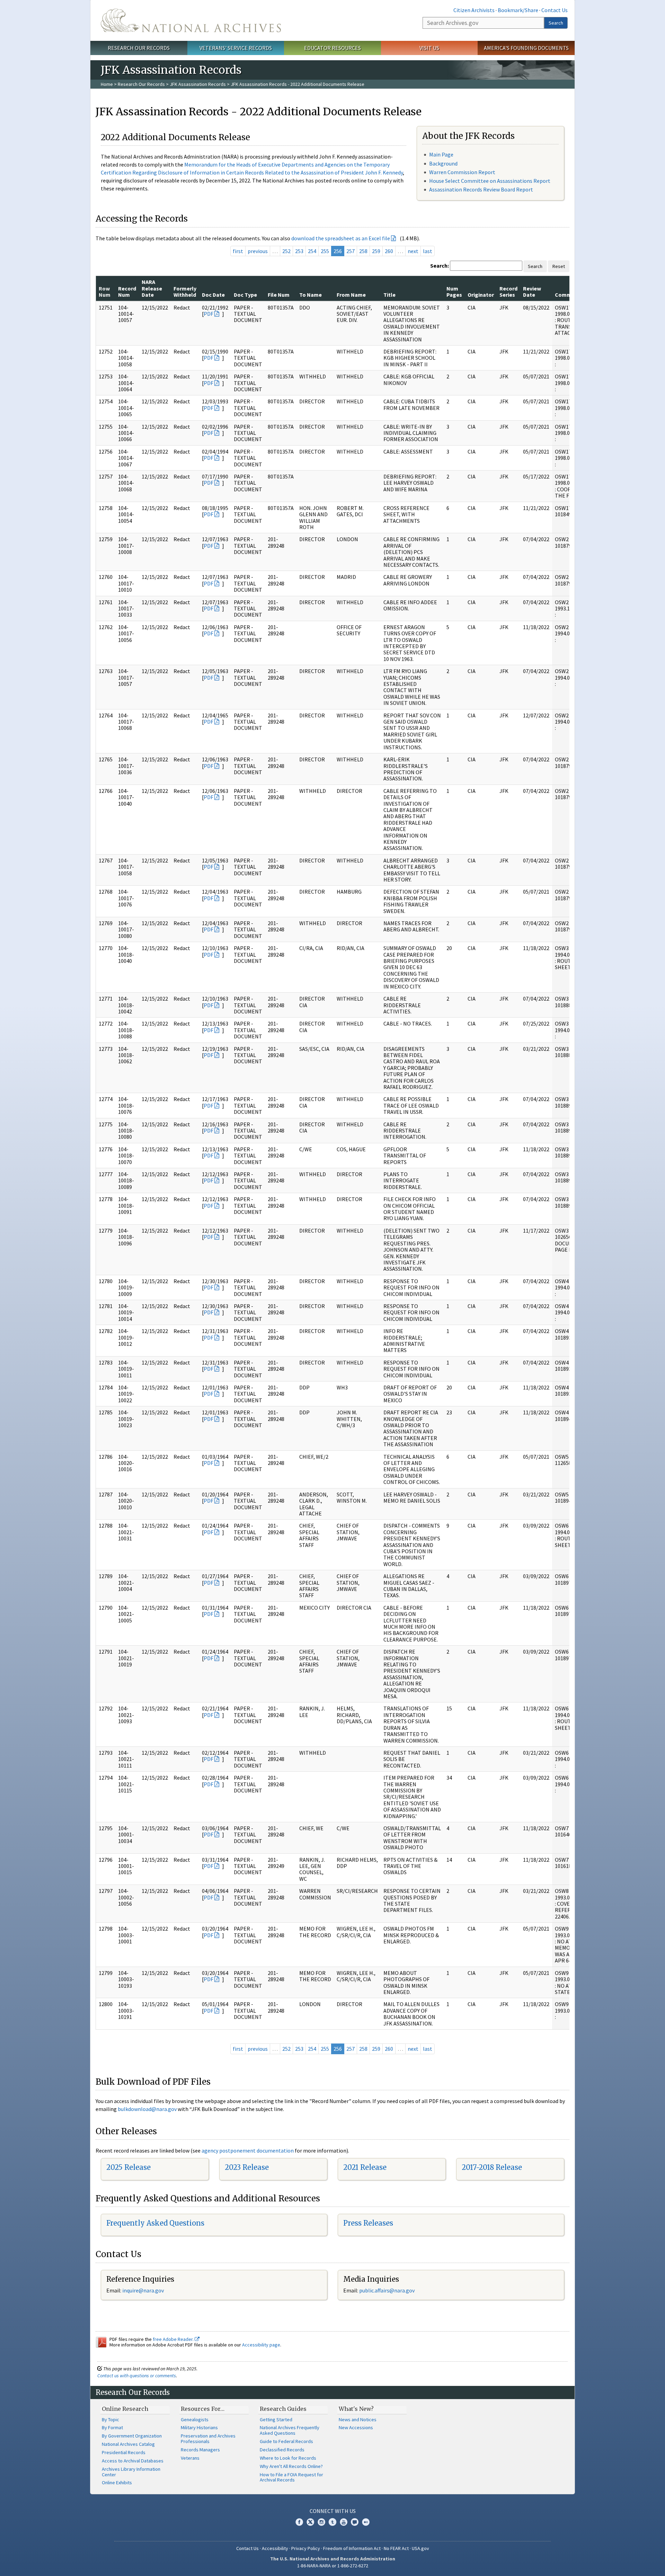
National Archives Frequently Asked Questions (290, 2430)
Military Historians (199, 2427)
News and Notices (358, 2420)
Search (556, 23)
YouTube (344, 2522)
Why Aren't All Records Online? (291, 2466)
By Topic (110, 2420)
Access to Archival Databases (133, 2461)
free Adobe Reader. (174, 2339)
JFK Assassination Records (198, 84)
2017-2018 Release (492, 2167)
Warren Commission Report (462, 172)
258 (363, 251)
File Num (279, 295)
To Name (311, 295)
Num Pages (454, 292)
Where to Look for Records (288, 2458)
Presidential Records (124, 2452)
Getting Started (276, 2420)
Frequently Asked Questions (155, 2223)
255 (325, 251)
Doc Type (245, 295)
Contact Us (555, 10)
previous (258, 251)
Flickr (366, 2522)
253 (299, 251)
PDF (209, 314)
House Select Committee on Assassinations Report (490, 181)
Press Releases (368, 2223)
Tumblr (332, 2522)
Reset (559, 266)
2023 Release (247, 2167)
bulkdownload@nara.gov (147, 2109)
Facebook (299, 2522)
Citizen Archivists (474, 10)
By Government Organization (132, 2436)
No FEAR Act (396, 2548)
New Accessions (356, 2427)
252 (286, 251)
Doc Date (213, 295)
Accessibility (275, 2548)
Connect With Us (333, 2511)
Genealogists (195, 2420)
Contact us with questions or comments (137, 2376)
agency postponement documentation (248, 2150)
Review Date (532, 292)
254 (312, 251)
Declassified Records (282, 2450)
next (413, 251)
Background (443, 163)
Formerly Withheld (185, 292)
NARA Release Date (152, 288)
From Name (351, 295)
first (238, 251)
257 (351, 251)
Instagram (321, 2522)
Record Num (127, 292)
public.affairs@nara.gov (387, 2290)
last (428, 251)
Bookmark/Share (518, 10)
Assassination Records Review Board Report (481, 189)
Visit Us (429, 48)
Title (389, 295)
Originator (481, 295)
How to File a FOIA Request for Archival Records (291, 2477)
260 (389, 251)
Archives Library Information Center (131, 2472)
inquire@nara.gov (143, 2290)
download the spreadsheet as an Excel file (341, 238)
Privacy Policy (306, 2548)
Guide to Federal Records (286, 2441)
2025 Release (128, 2167)
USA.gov (420, 2548)
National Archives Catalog (128, 2444)
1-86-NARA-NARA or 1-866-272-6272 (333, 2566)
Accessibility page (261, 2345)
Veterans (190, 2458)
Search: (440, 266)
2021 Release (365, 2167)
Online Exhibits (117, 2483)
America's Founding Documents (526, 48)
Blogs (355, 2522)
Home (107, 84)
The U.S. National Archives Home (191, 20)
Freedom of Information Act (352, 2548)
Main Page (441, 154)
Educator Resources (332, 48)
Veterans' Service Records (236, 48)
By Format (112, 2427)
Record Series (508, 292)
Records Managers (200, 2450)
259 (376, 251)
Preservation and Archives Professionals (208, 2439)
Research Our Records (139, 48)
